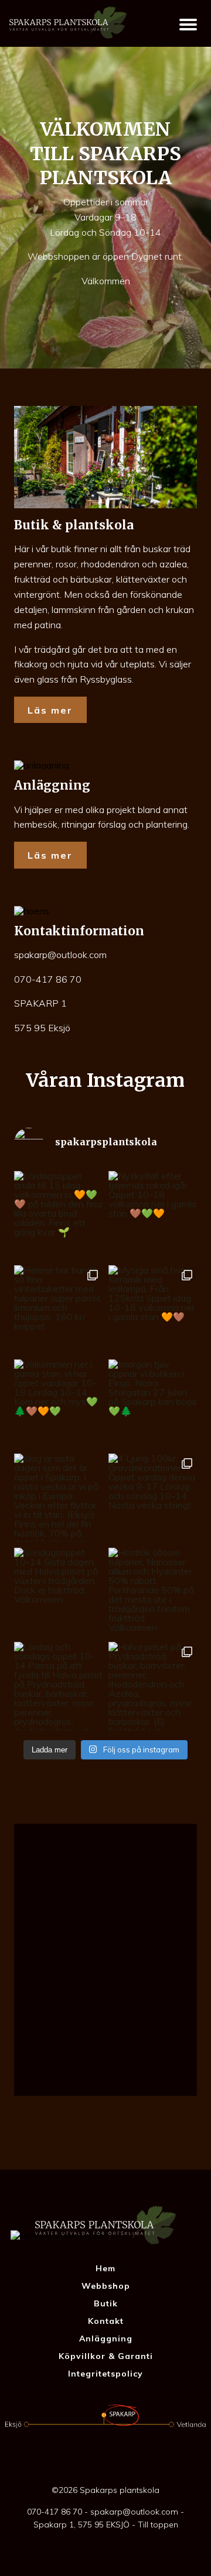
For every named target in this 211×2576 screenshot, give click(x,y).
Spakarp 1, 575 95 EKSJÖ (81, 2525)
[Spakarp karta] (105, 1959)
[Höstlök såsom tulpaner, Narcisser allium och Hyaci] (153, 1592)
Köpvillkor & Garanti (106, 2356)
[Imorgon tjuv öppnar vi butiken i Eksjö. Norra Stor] (153, 1404)
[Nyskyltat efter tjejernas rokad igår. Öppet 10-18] (153, 1215)
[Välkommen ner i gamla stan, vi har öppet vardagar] (58, 1404)
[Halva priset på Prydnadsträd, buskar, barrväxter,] (153, 1686)
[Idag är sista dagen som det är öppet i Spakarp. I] (58, 1498)
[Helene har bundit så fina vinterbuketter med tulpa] (58, 1309)
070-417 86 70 (48, 979)
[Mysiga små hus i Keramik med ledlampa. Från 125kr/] (153, 1309)
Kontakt (106, 2321)
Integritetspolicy (105, 2374)
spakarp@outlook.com (60, 955)
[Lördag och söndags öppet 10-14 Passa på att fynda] (58, 1686)
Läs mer (50, 710)
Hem (105, 2268)
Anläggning (106, 2339)
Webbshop (106, 2286)
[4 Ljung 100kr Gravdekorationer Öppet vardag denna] (153, 1498)
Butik (106, 2303)
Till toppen (158, 2525)
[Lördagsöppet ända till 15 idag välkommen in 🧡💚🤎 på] (58, 1215)
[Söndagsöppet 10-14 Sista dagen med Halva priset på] (58, 1592)
